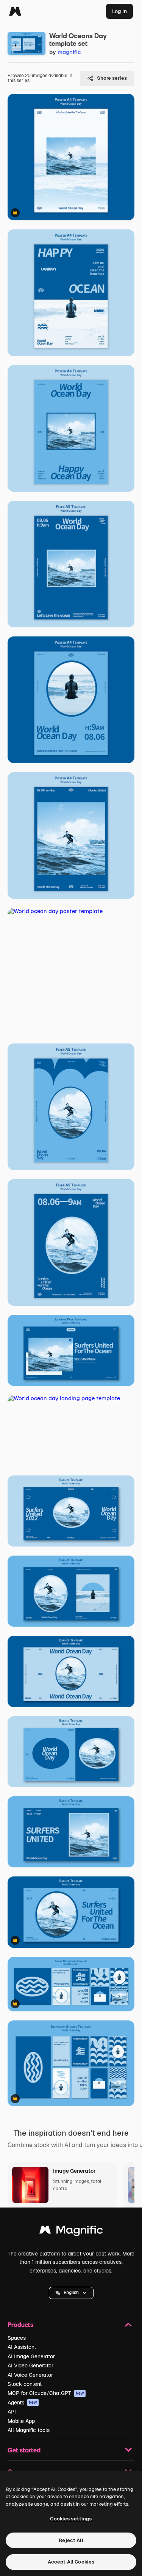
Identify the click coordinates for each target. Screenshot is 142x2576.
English (71, 2293)
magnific (69, 52)
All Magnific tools (29, 2430)
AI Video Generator (30, 2365)
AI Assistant (22, 2347)
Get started (24, 2450)
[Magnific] (15, 11)
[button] (71, 2293)
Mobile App (21, 2421)
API (12, 2412)
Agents (22, 2403)
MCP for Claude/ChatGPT (46, 2393)
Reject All (71, 2540)
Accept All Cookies (71, 2562)
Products (20, 2324)
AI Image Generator (31, 2356)
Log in (119, 11)
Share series (112, 78)
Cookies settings (71, 2519)
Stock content (25, 2384)
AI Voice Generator (30, 2375)
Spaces (17, 2338)
